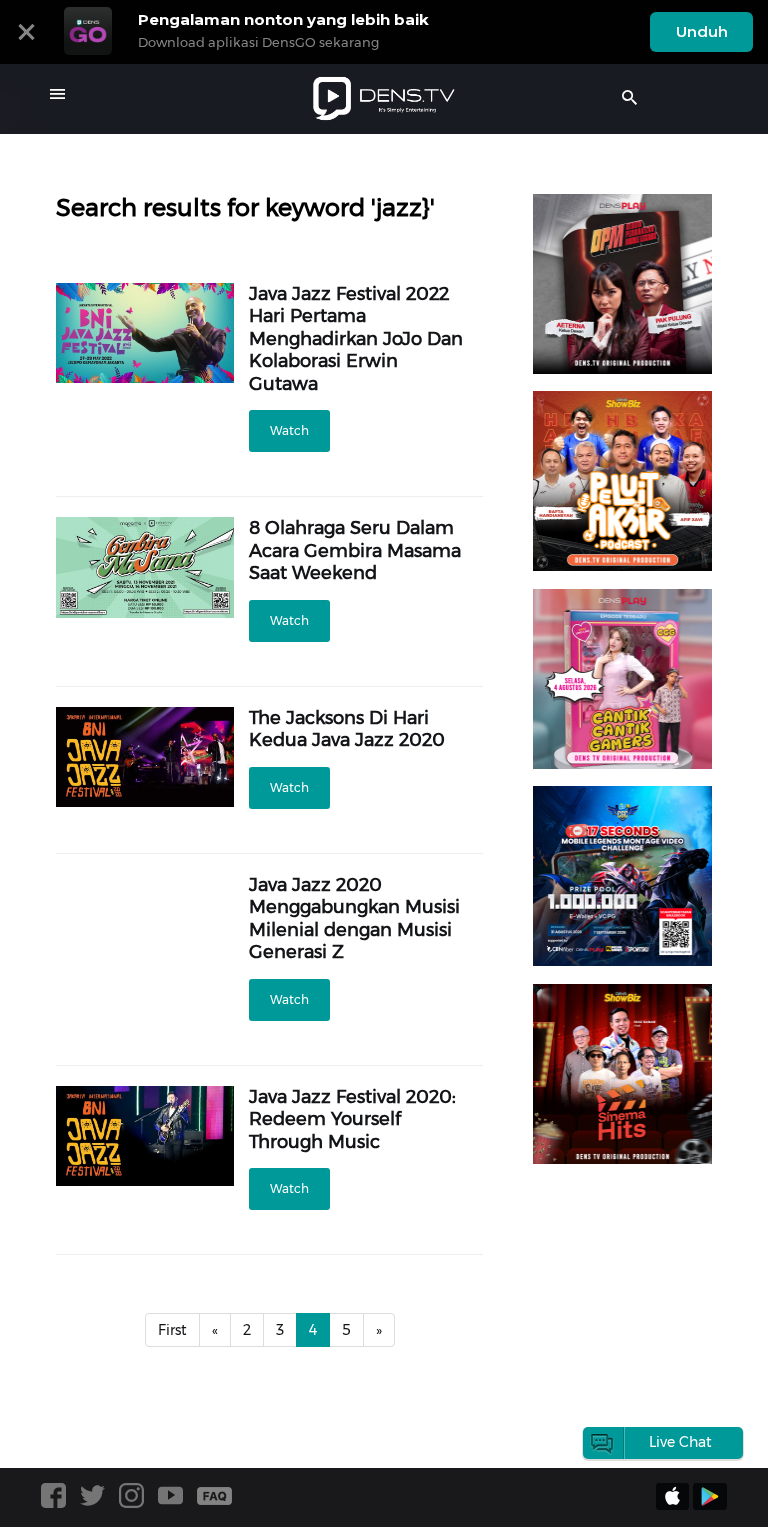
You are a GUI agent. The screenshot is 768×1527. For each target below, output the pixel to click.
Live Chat (680, 1442)
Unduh (702, 31)
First (172, 1330)
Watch (289, 430)
